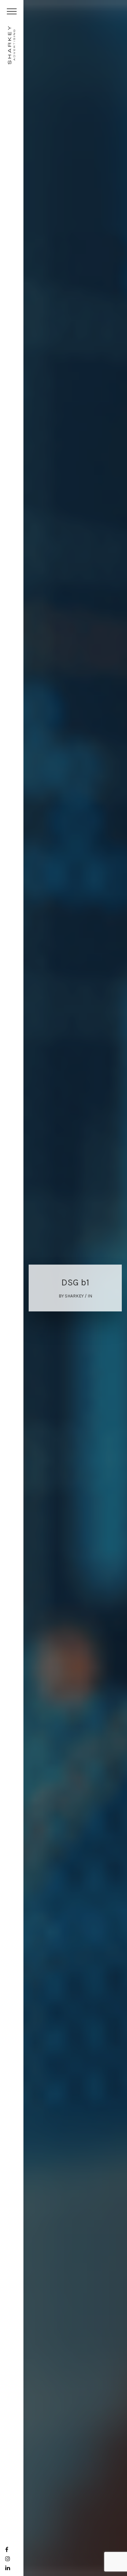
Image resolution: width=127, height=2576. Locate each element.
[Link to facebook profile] (7, 2550)
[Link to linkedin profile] (8, 2568)
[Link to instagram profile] (8, 2559)
